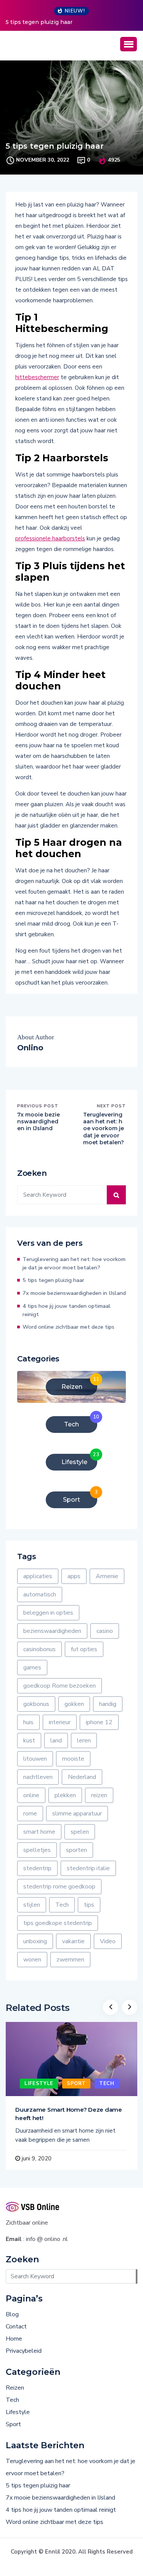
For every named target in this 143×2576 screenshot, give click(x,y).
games (32, 1668)
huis (28, 1722)
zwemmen (70, 1960)
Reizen (15, 2388)
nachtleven (38, 1777)
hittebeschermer (37, 377)
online (31, 1795)
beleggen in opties (48, 1613)
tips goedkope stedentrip (58, 1923)
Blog (12, 2314)
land (56, 1741)
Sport (76, 2084)
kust (29, 1741)
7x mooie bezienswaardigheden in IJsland (39, 1121)
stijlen (32, 1905)
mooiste (73, 1759)
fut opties (84, 1649)
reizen (99, 1795)
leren (84, 1741)
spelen (80, 1832)
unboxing (35, 1941)
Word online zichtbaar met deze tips (68, 1327)
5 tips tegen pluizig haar (39, 22)
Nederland (82, 1777)
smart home (39, 1832)
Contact (16, 2327)
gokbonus (36, 1704)
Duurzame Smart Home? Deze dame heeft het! (69, 2114)
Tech (62, 1905)
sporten (76, 1850)
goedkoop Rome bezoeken (59, 1686)
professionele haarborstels (50, 538)
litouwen (35, 1759)
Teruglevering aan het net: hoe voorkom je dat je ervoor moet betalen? (104, 1128)
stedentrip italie (88, 1868)
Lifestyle (39, 2084)
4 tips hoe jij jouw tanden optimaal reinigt (67, 1310)
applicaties (38, 1576)
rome (30, 1814)
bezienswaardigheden (52, 1631)
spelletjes (37, 1850)
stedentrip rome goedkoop (59, 1887)
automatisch (40, 1595)
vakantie (73, 1941)
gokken (74, 1704)
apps (74, 1576)
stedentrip (37, 1868)
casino (105, 1631)
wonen (32, 1960)
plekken (65, 1795)
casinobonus (39, 1649)
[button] (129, 44)
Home (14, 2339)
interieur (60, 1722)
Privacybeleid (24, 2351)
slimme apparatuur (77, 1814)
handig (108, 1704)
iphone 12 (99, 1722)
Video (108, 1941)
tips (89, 1905)
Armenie (107, 1576)
